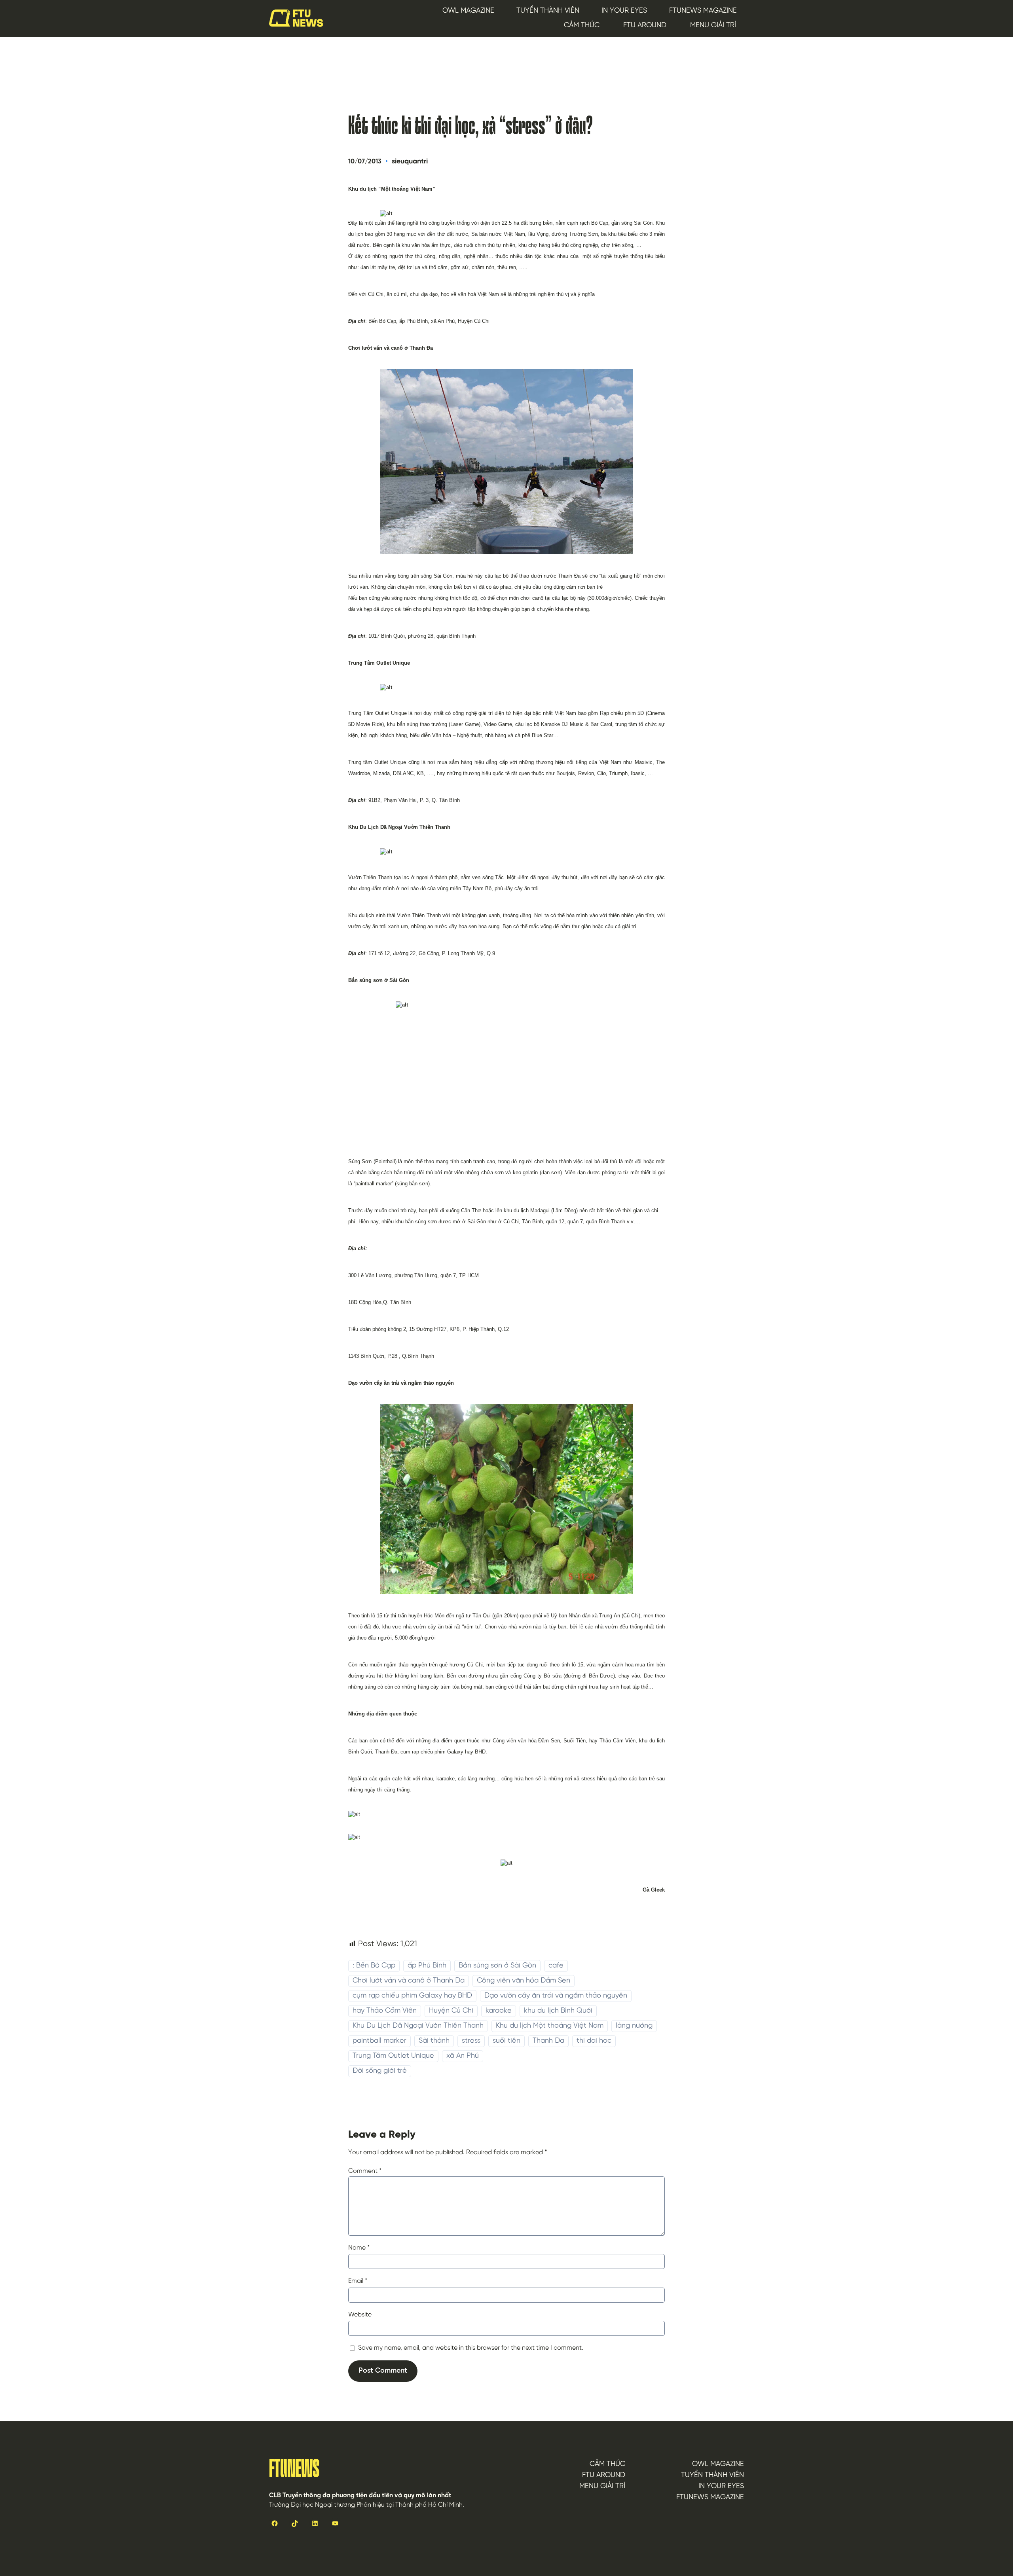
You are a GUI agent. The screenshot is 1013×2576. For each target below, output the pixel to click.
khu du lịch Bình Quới (558, 2011)
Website (360, 2315)
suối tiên (506, 2041)
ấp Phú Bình (427, 1966)
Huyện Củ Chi (451, 2011)
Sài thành (434, 2041)
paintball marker (379, 2041)
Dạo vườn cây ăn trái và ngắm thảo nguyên (556, 1996)
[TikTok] (295, 2523)
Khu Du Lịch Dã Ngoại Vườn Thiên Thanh (418, 2026)
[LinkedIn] (315, 2523)
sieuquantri (410, 162)
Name (359, 2248)
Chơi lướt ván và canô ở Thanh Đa (409, 1981)
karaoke (499, 2011)
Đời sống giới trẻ (380, 2071)
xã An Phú (463, 2056)
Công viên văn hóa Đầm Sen (524, 1981)
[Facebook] (274, 2523)
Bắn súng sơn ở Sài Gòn (497, 1966)
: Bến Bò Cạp (374, 1966)
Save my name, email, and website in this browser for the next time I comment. (471, 2348)
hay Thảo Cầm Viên (385, 2011)
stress (471, 2041)
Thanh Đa (548, 2041)
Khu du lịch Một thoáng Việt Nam (550, 2026)
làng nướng (634, 2026)
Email (358, 2281)
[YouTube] (335, 2523)
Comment (365, 2171)
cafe (556, 1966)
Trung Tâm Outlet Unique (393, 2056)
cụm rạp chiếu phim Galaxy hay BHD (412, 1996)
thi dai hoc (594, 2041)
